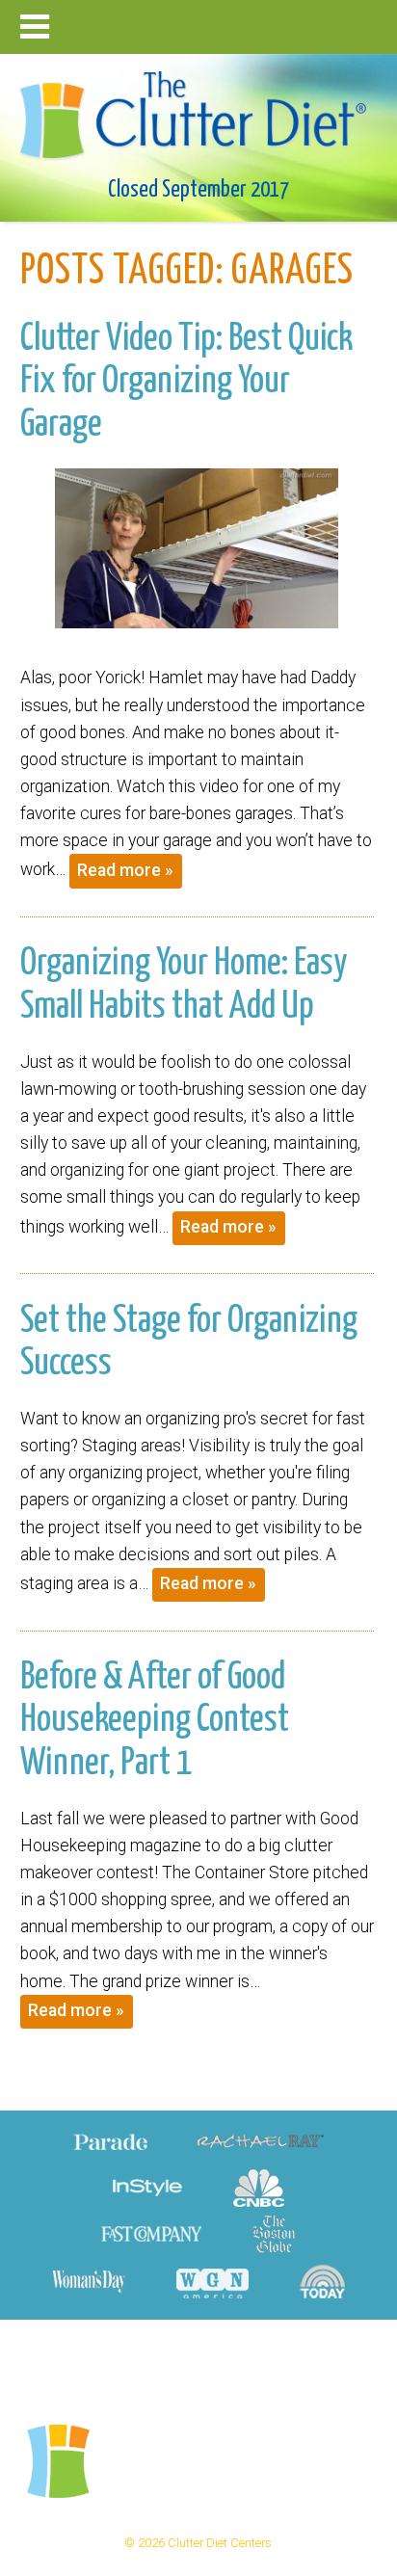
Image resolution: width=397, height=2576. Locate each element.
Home (142, 2358)
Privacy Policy (228, 2358)
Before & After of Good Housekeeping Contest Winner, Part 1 (155, 1721)
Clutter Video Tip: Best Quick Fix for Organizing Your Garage (186, 382)
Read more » (125, 870)
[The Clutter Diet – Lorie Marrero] (199, 109)
